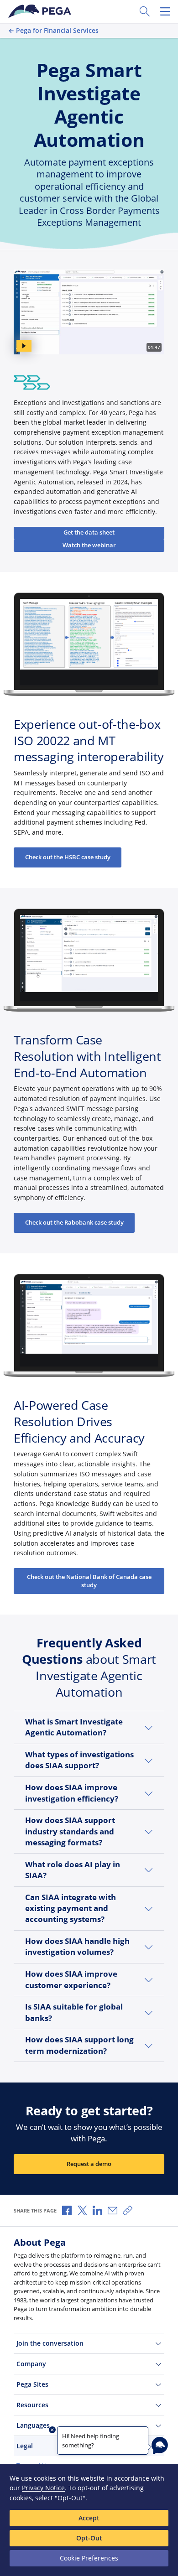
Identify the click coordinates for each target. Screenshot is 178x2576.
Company (31, 2364)
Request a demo (89, 2164)
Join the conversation (50, 2343)
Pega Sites (32, 2384)
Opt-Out (89, 2538)
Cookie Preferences (89, 2558)
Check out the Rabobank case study (74, 1223)
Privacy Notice (43, 2488)
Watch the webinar (89, 545)
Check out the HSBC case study (68, 857)
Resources (32, 2405)
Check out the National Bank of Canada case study (89, 1581)
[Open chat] (160, 2446)
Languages (33, 2425)
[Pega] (41, 11)
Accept (89, 2518)
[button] (89, 1727)
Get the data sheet (89, 532)
